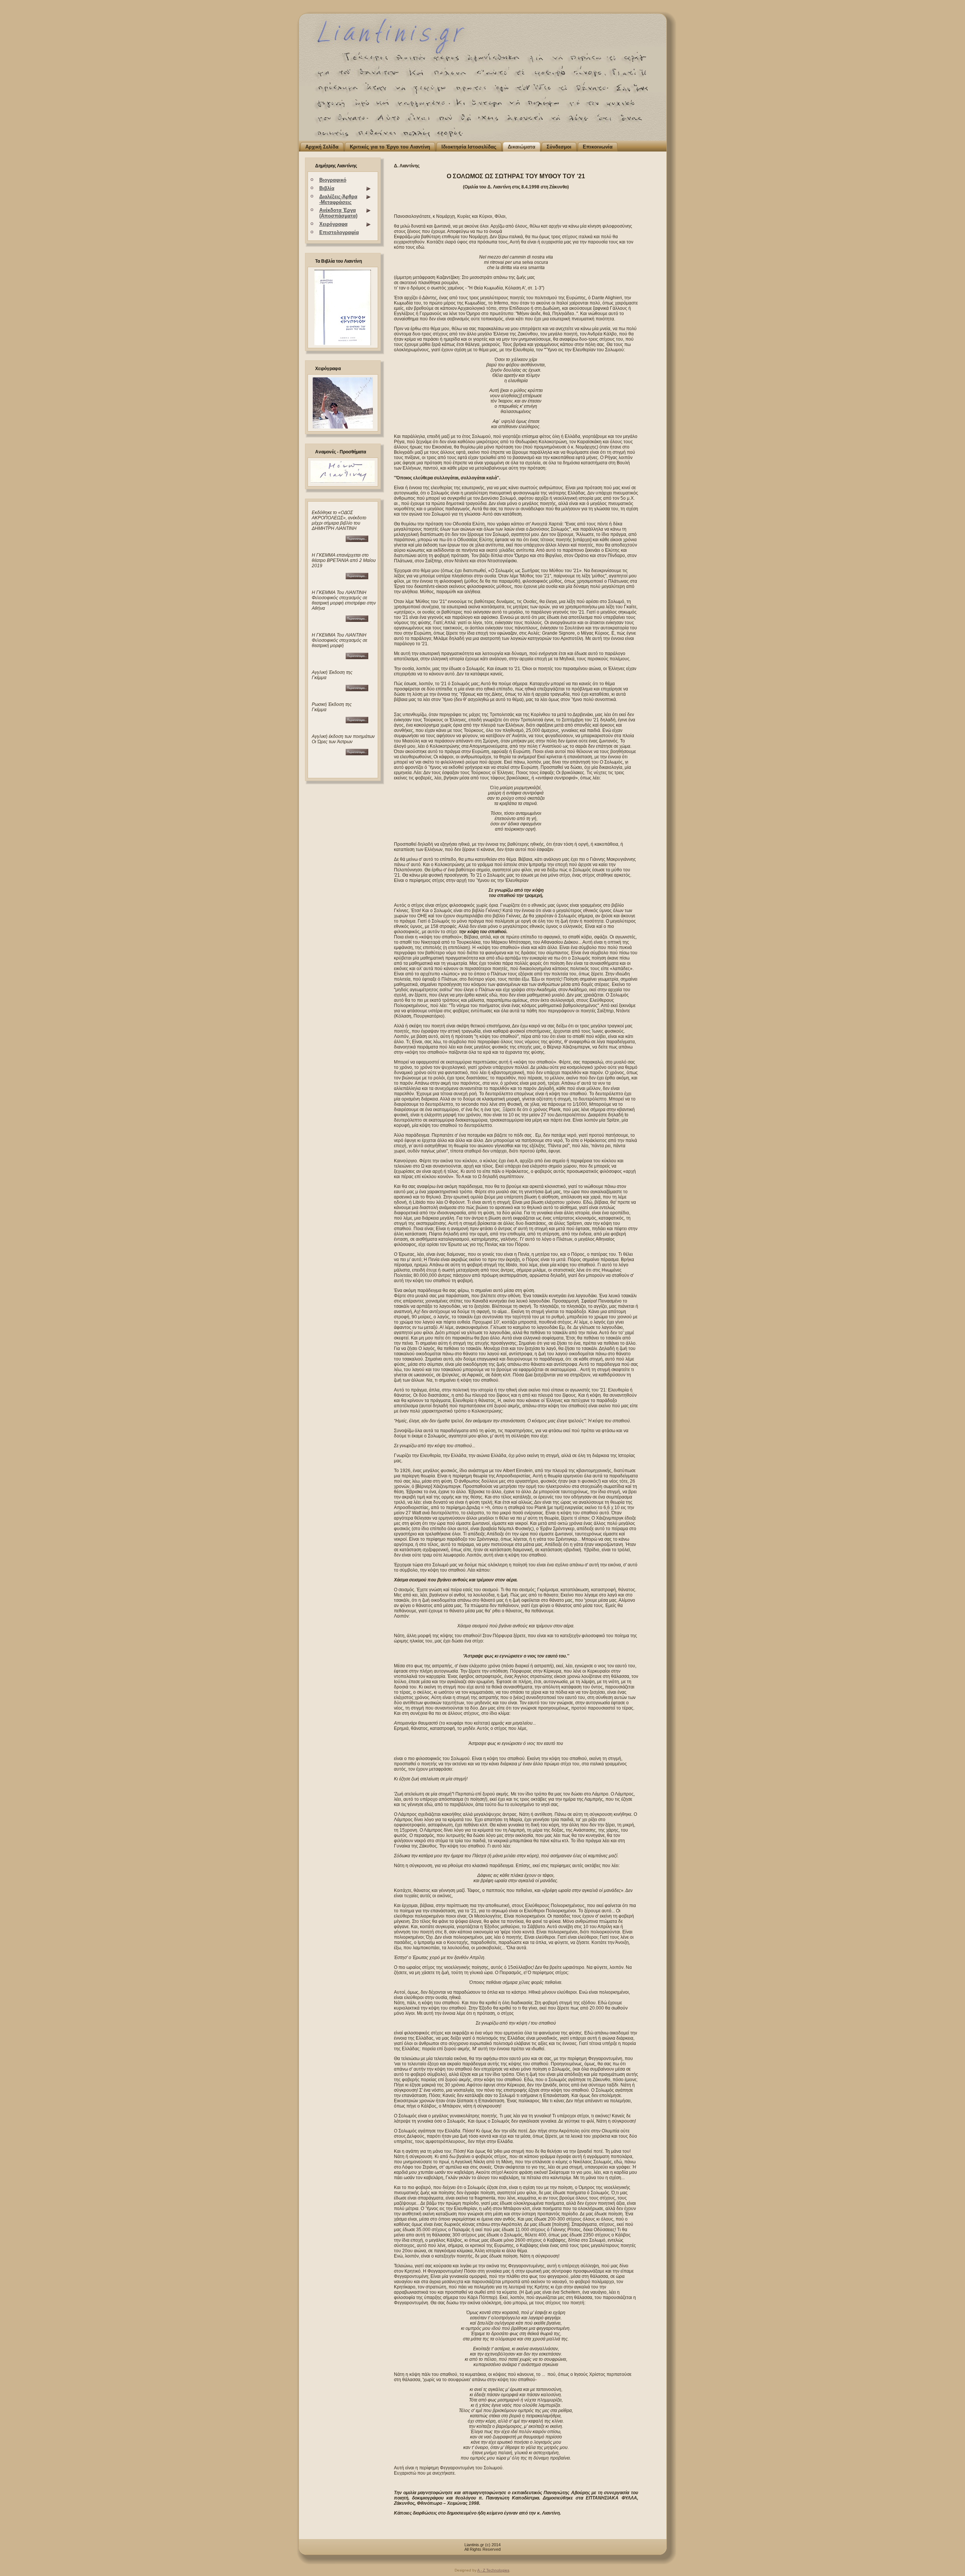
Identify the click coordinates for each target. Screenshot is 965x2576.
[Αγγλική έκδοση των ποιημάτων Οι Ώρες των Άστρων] (357, 754)
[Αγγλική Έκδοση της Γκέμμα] (357, 690)
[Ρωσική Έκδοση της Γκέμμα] (357, 722)
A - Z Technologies (493, 2570)
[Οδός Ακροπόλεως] (340, 540)
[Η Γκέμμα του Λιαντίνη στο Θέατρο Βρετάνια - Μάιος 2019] (340, 578)
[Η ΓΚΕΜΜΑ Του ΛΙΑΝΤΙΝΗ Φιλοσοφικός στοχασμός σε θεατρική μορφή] (357, 620)
